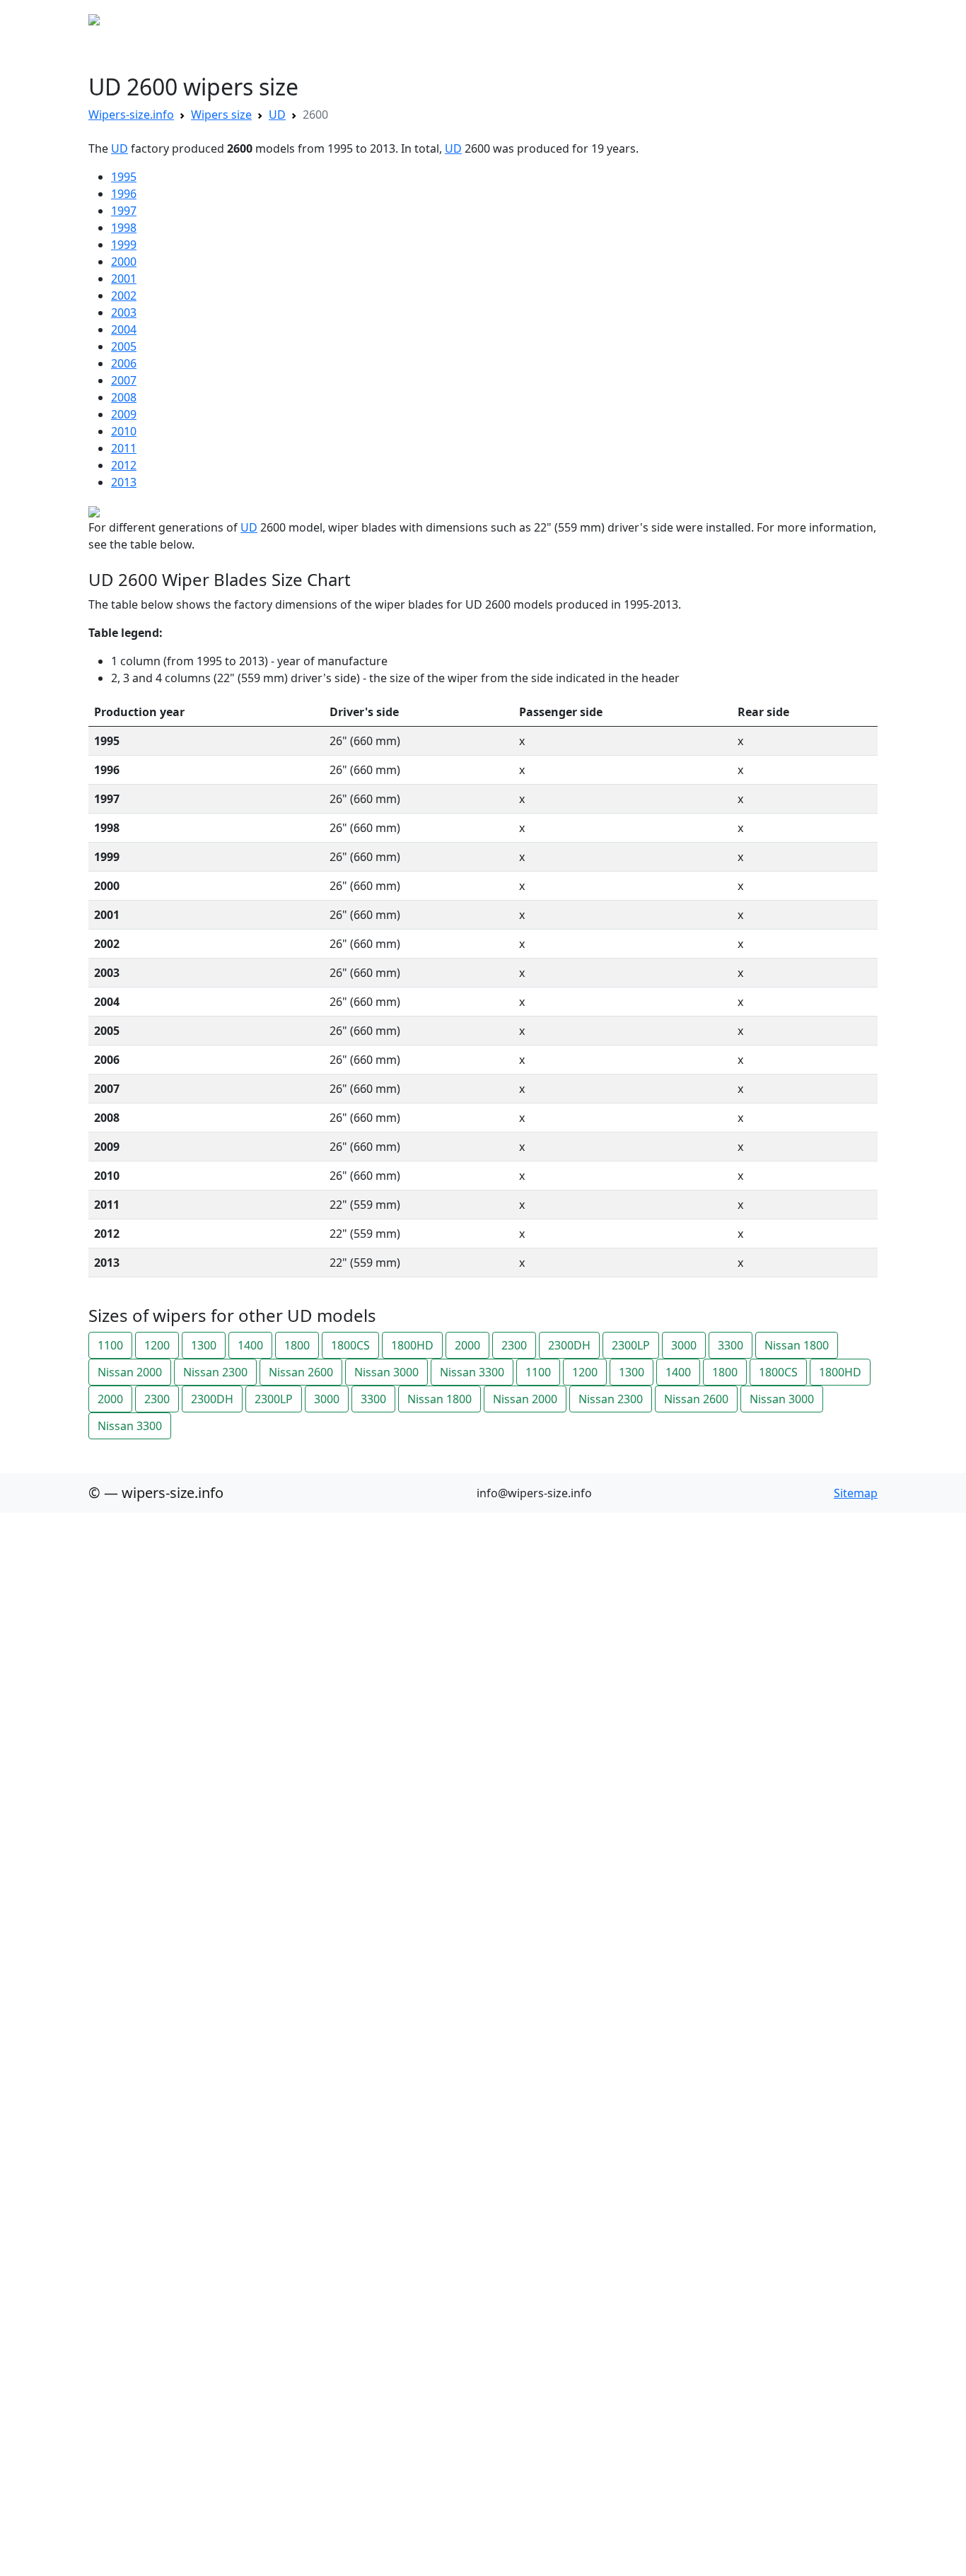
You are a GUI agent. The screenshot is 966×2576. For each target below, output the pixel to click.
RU (331, 20)
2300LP (631, 1345)
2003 (124, 312)
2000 (124, 262)
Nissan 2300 (215, 1372)
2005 (124, 346)
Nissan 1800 (797, 1345)
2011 (124, 448)
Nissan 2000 (130, 1372)
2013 (124, 482)
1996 (124, 194)
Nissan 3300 (472, 1372)
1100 (110, 1345)
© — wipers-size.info (156, 1493)
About (296, 20)
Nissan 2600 (301, 1372)
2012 (124, 465)
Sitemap (856, 1493)
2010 (124, 431)
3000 (684, 1345)
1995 (124, 177)
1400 (250, 1345)
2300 (514, 1345)
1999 (124, 245)
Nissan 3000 (386, 1372)
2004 (124, 329)
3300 (731, 1345)
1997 (124, 211)
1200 (157, 1345)
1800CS (350, 1345)
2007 (124, 380)
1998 (124, 228)
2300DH (569, 1345)
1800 (297, 1345)
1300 (204, 1345)
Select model (234, 20)
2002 (124, 295)
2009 (124, 414)
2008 (124, 397)
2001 (124, 279)
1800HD (412, 1345)
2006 (124, 363)
